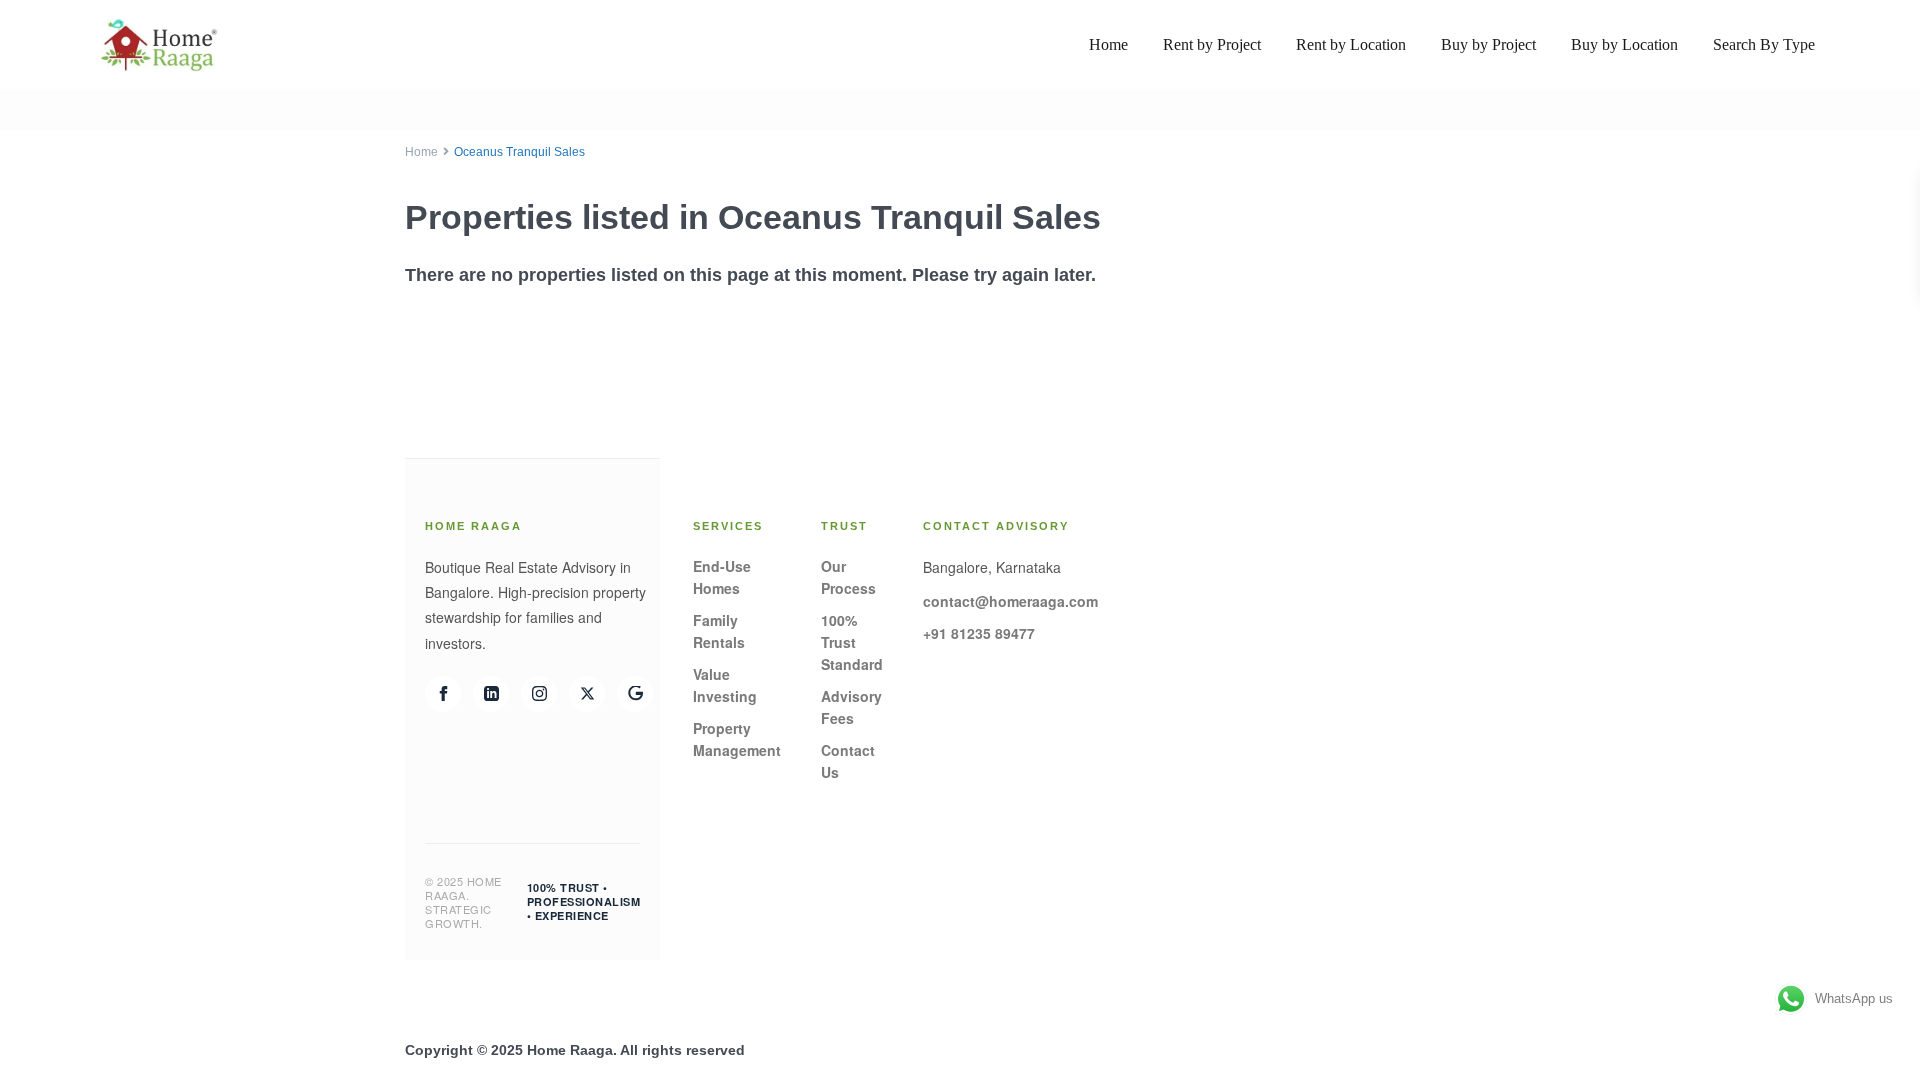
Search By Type (1764, 44)
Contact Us (848, 761)
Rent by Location (1351, 44)
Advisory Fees (851, 707)
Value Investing (725, 685)
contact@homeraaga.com (1010, 601)
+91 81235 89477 (979, 633)
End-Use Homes (722, 577)
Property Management (737, 739)
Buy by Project (1488, 44)
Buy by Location (1624, 44)
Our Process (848, 577)
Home (1108, 44)
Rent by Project (1212, 44)
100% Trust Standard (852, 642)
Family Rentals (719, 631)
